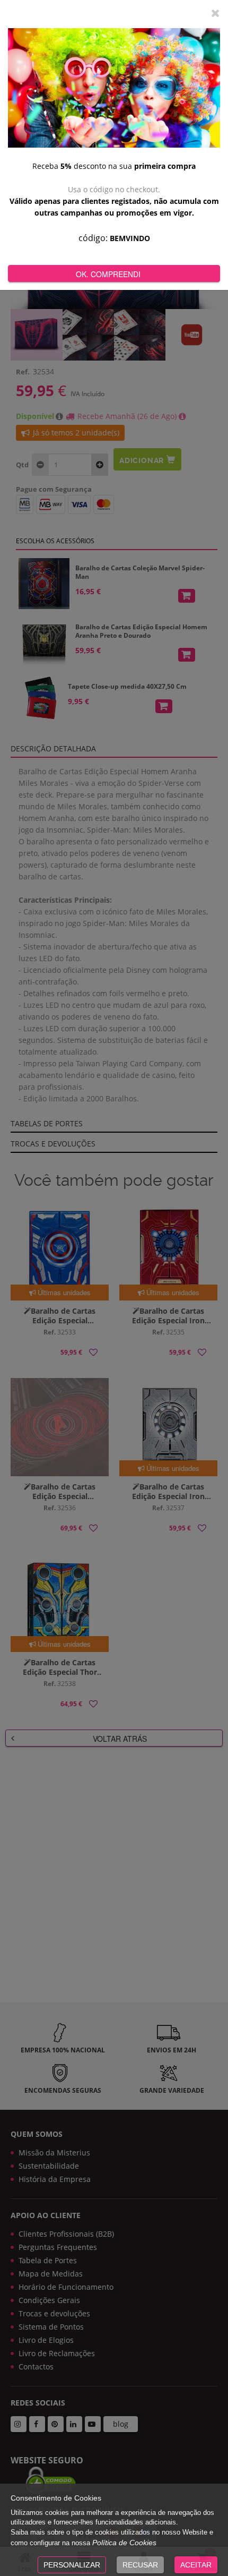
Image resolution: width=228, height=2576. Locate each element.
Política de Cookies (124, 2543)
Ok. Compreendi (108, 274)
